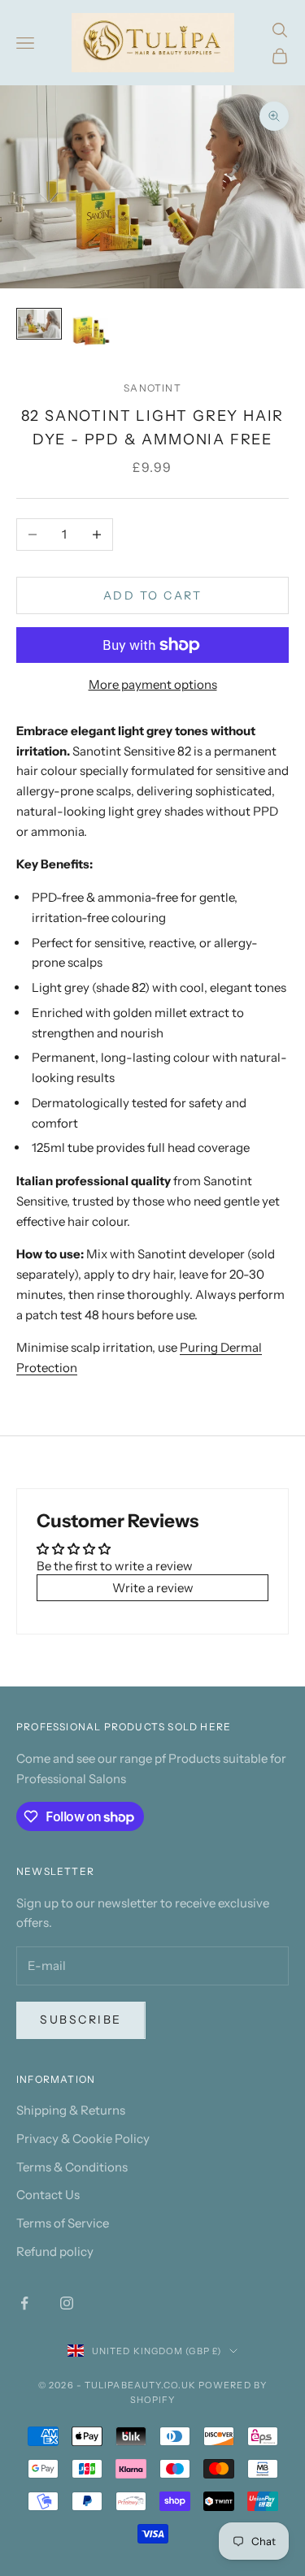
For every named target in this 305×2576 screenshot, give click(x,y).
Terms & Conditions (72, 2167)
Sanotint (152, 388)
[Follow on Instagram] (67, 2303)
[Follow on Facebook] (24, 2303)
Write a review (153, 1588)
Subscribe (81, 2020)
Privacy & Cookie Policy (83, 2139)
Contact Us (48, 2195)
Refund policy (55, 2251)
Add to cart (153, 595)
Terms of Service (63, 2223)
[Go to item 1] (39, 324)
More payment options (153, 684)
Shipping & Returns (71, 2110)
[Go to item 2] (91, 331)
